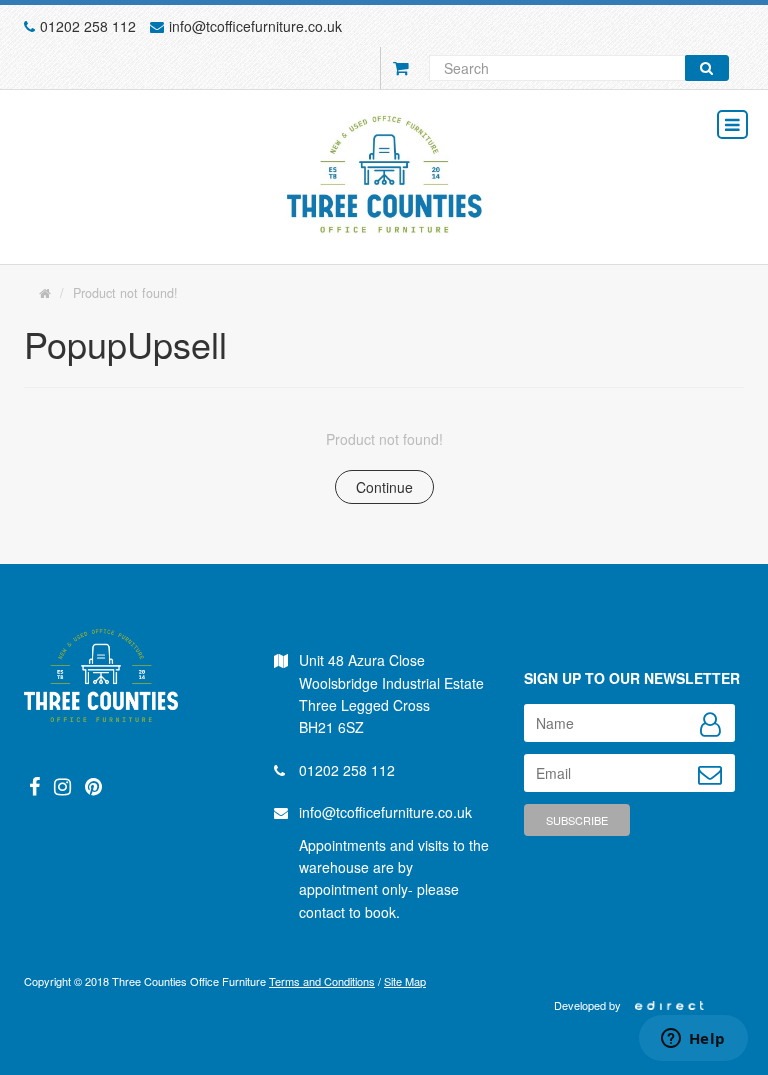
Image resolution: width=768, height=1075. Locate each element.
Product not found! (125, 293)
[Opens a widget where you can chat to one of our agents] (693, 1040)
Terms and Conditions (322, 981)
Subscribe (577, 820)
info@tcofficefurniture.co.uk (255, 26)
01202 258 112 (88, 26)
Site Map (405, 981)
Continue (384, 487)
